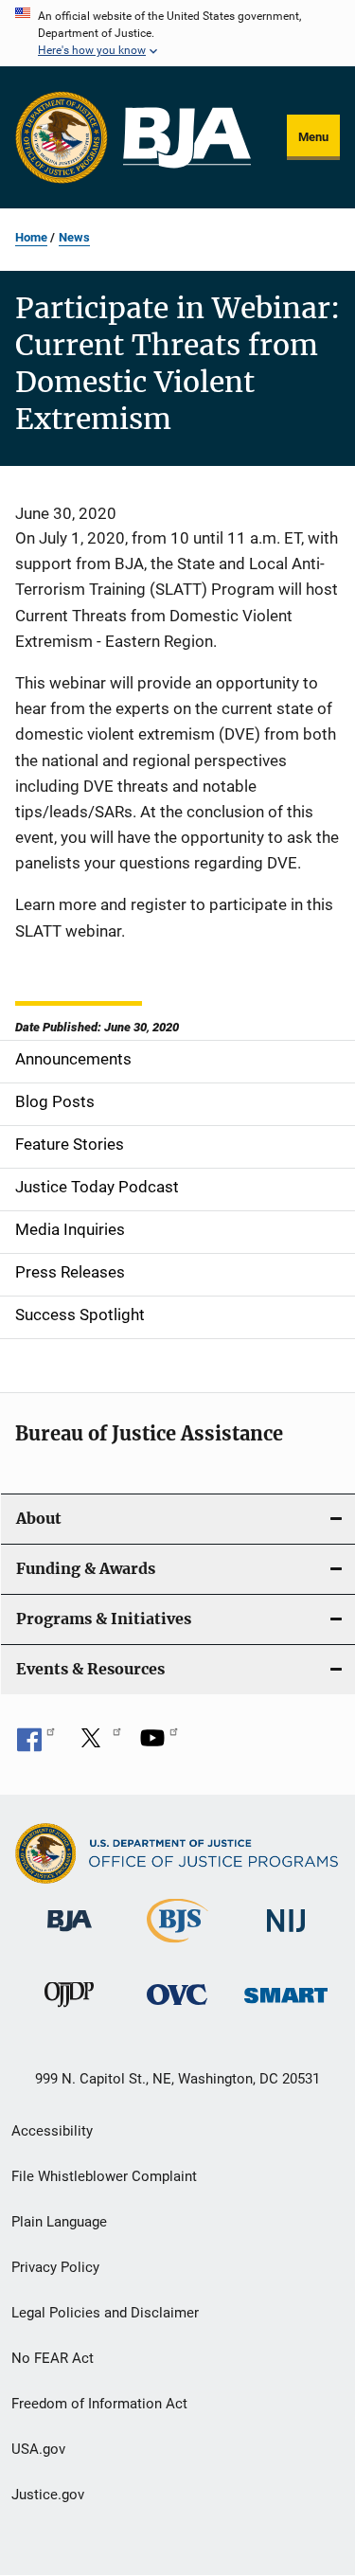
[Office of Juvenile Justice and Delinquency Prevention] (69, 2011)
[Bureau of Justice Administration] (70, 1935)
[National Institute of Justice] (286, 1935)
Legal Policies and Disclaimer (105, 2313)
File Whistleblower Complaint (104, 2176)
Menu (313, 137)
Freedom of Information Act (99, 2404)
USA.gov (38, 2449)
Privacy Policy (55, 2267)
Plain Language (59, 2222)
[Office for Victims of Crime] (177, 2008)
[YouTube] (159, 1744)
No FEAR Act (53, 2358)
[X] (98, 1744)
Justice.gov (48, 2495)
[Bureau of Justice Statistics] (177, 1946)
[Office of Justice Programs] (62, 137)
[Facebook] (36, 1744)
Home (31, 237)
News (74, 237)
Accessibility (52, 2131)
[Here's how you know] (177, 33)
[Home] (187, 138)
